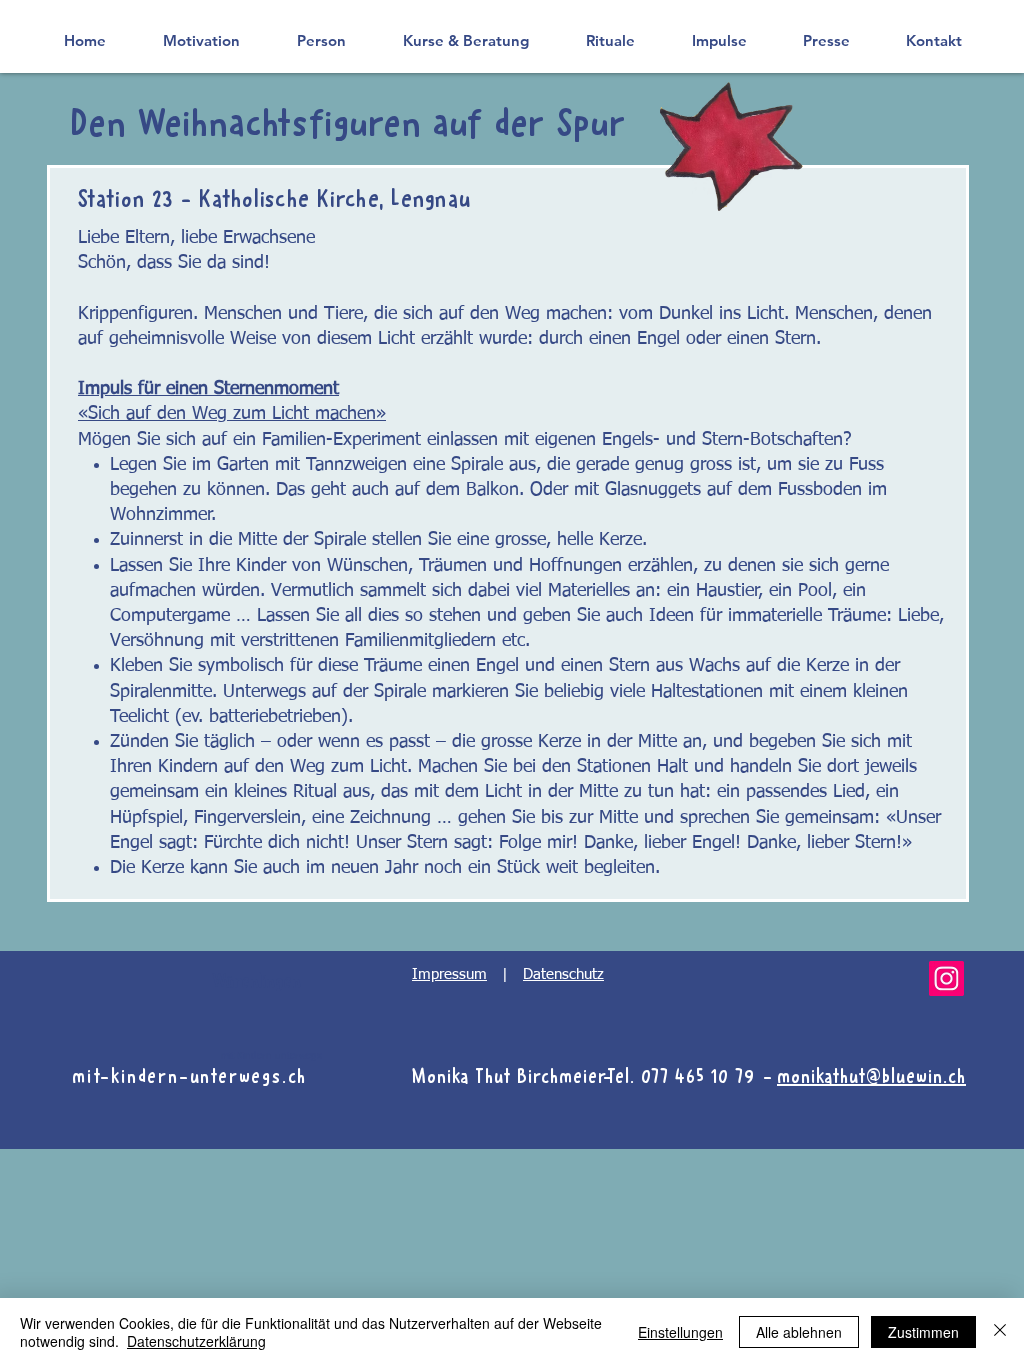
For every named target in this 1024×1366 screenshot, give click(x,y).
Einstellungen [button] (680, 1332)
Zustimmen (923, 1332)
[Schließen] (1000, 1332)
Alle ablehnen (799, 1332)
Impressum (449, 974)
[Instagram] (946, 978)
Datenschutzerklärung (196, 1341)
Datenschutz (563, 974)
